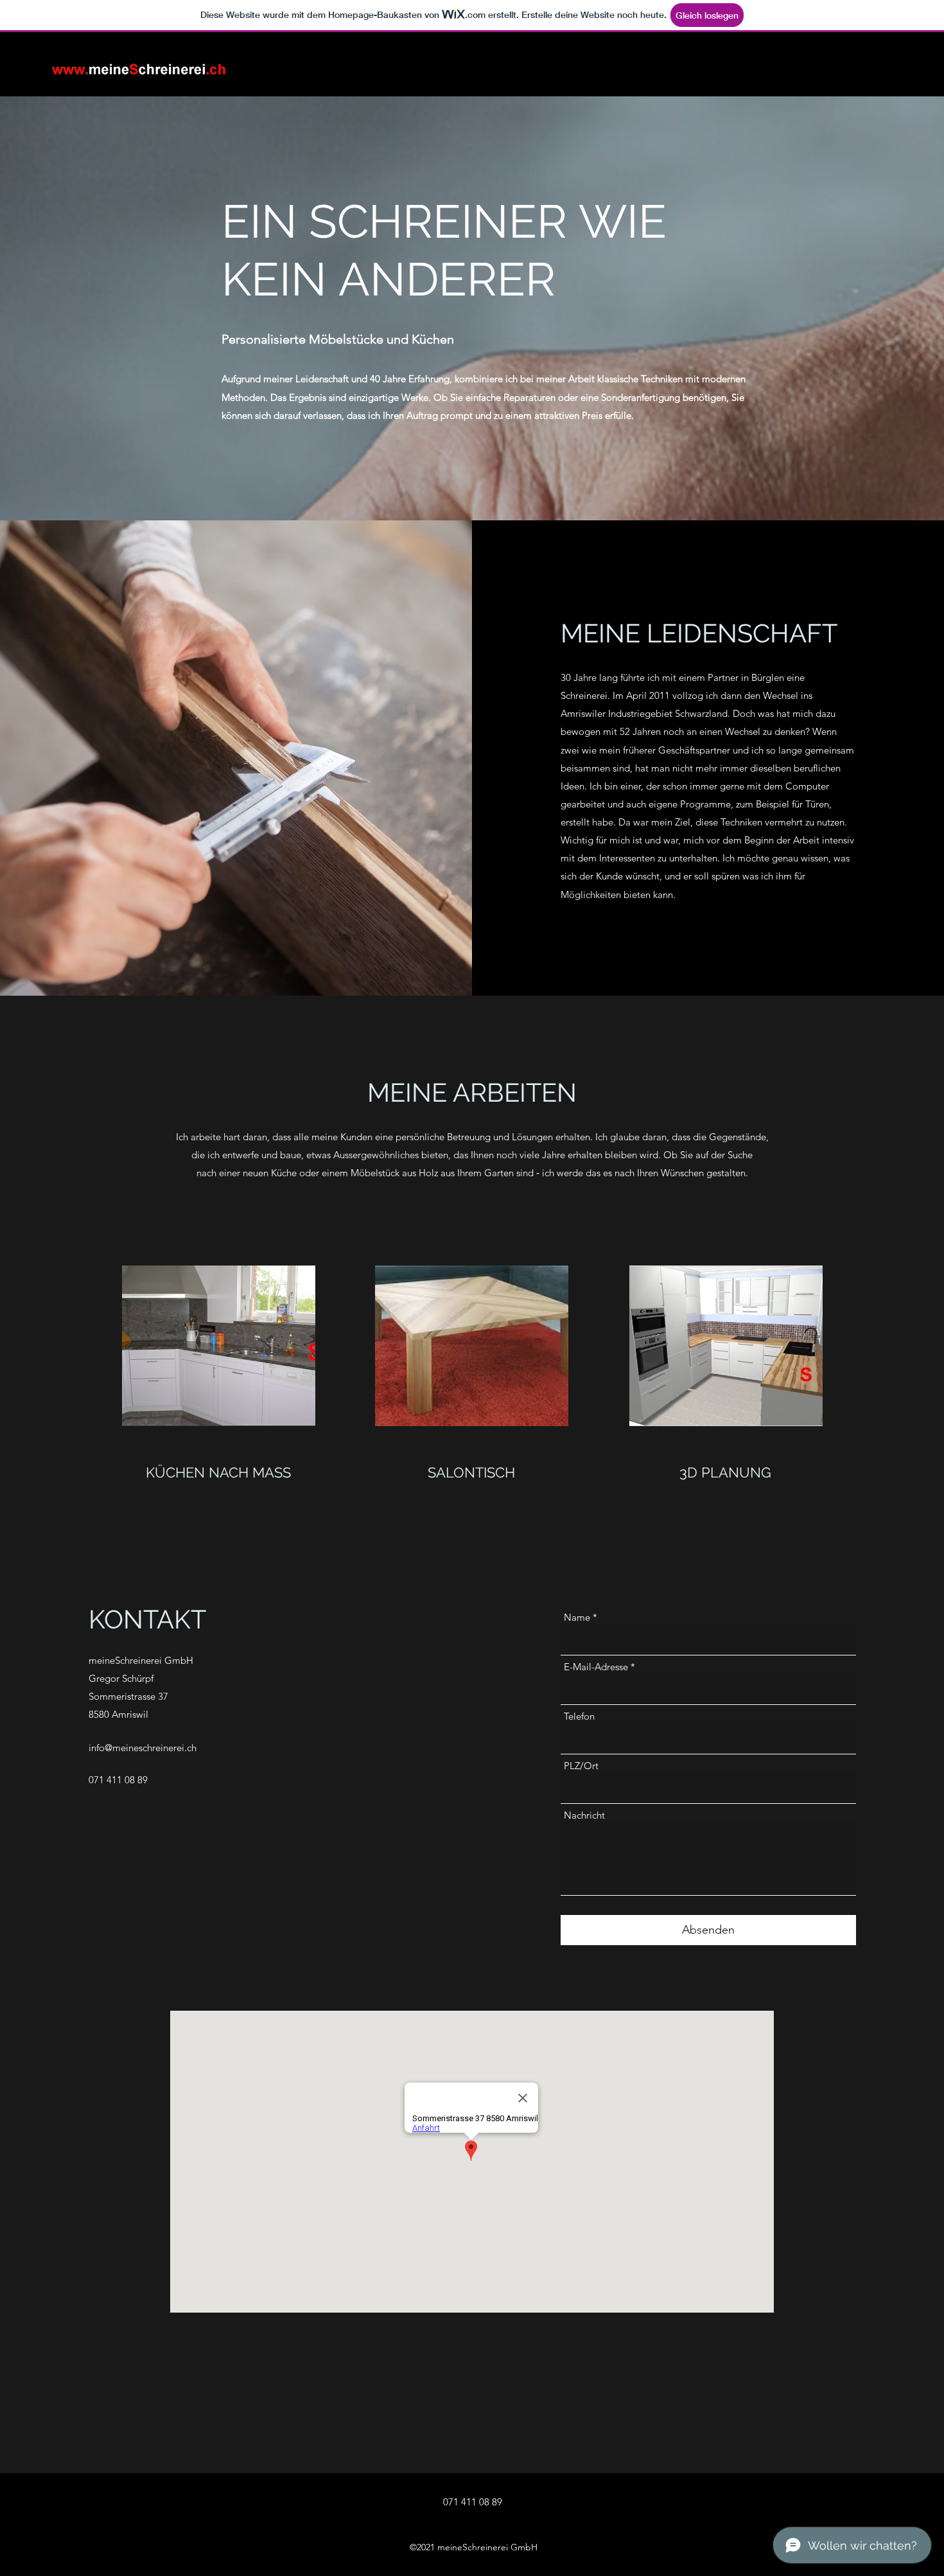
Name (577, 1617)
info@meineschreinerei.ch (143, 1748)
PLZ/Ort (581, 1766)
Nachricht (584, 1815)
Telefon (579, 1716)
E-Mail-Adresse (596, 1667)
